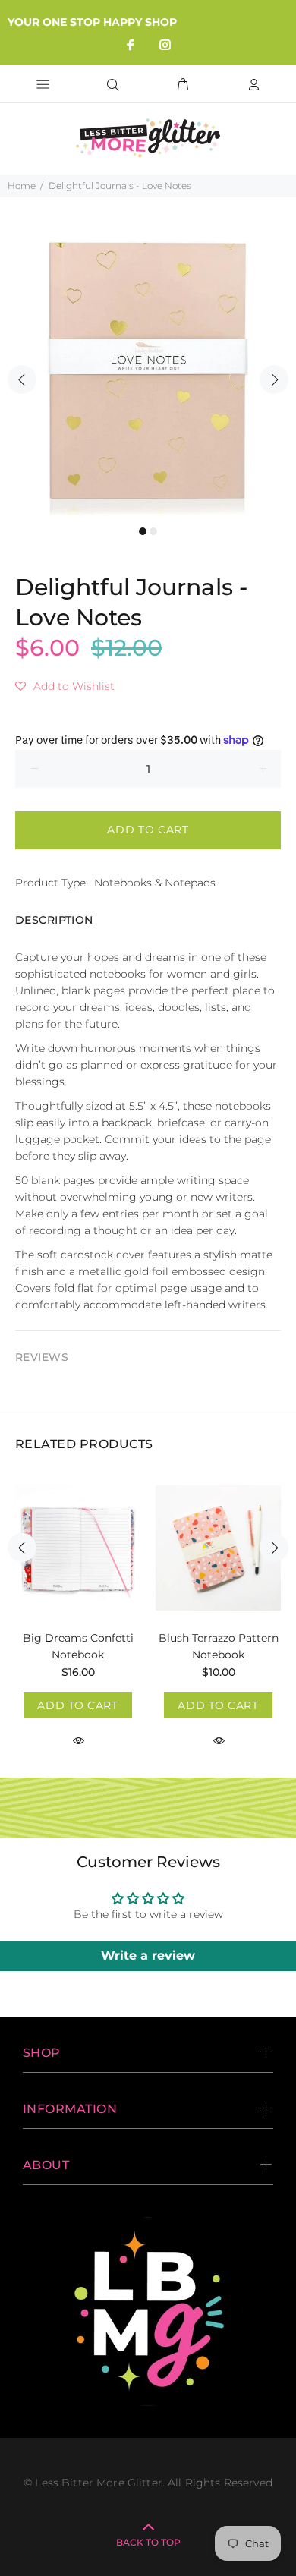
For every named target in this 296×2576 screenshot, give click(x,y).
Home (22, 186)
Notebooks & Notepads (155, 883)
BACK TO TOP (148, 2542)
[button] (65, 686)
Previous (22, 379)
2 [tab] (153, 531)
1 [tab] (143, 531)
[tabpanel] (148, 370)
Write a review (148, 1956)
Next (274, 379)
